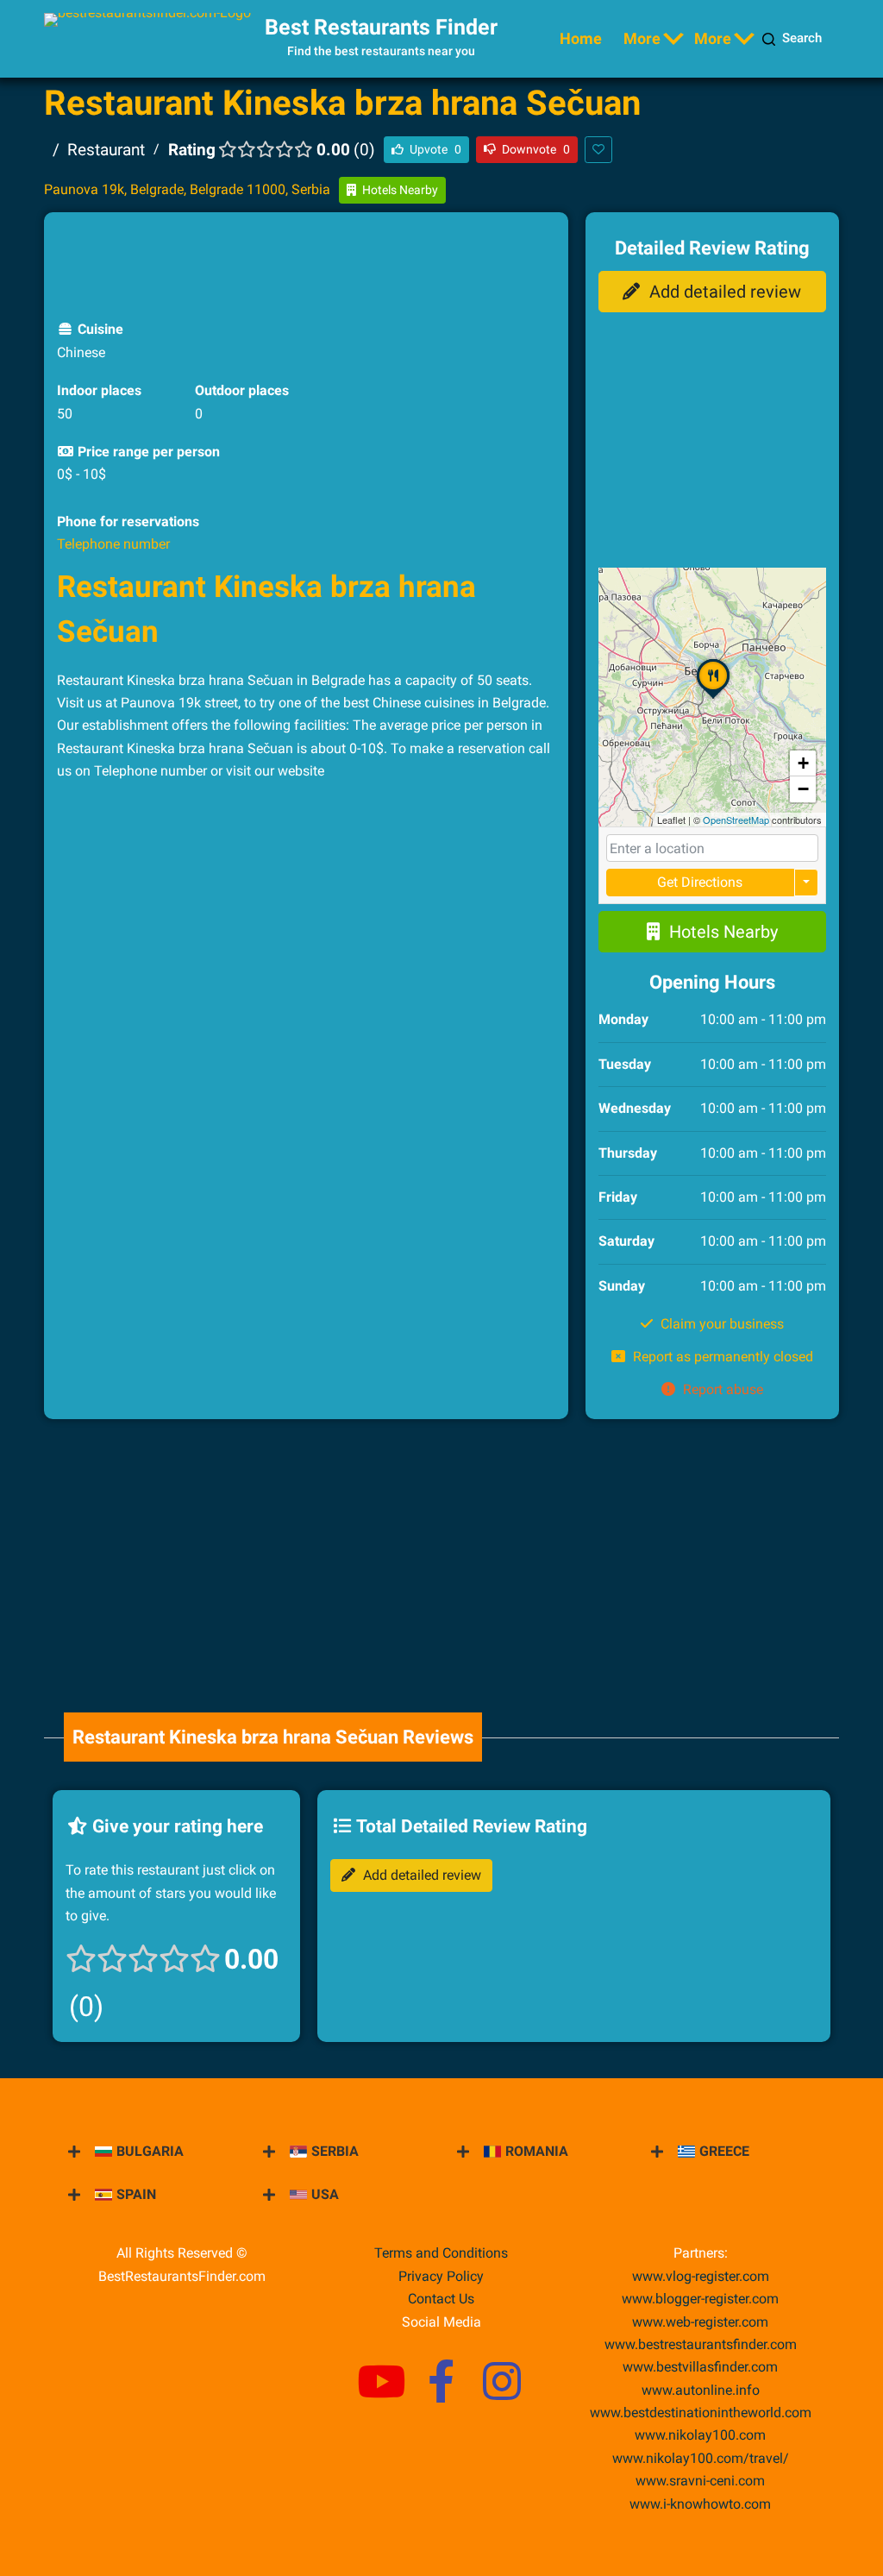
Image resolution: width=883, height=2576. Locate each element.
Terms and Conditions (441, 2253)
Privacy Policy (441, 2276)
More (642, 38)
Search (802, 38)
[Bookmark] (598, 150)
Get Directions (700, 882)
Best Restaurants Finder (381, 27)
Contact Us (441, 2299)
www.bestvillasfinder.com (700, 2367)
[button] (713, 698)
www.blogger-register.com (700, 2299)
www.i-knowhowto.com (700, 2504)
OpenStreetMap (736, 820)
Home (581, 38)
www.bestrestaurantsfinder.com (701, 2344)
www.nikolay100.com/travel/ (701, 2458)
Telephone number (113, 544)
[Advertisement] (371, 264)
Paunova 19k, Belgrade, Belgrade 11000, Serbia (187, 189)
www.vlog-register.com (701, 2276)
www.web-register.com (700, 2322)
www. (701, 2390)
